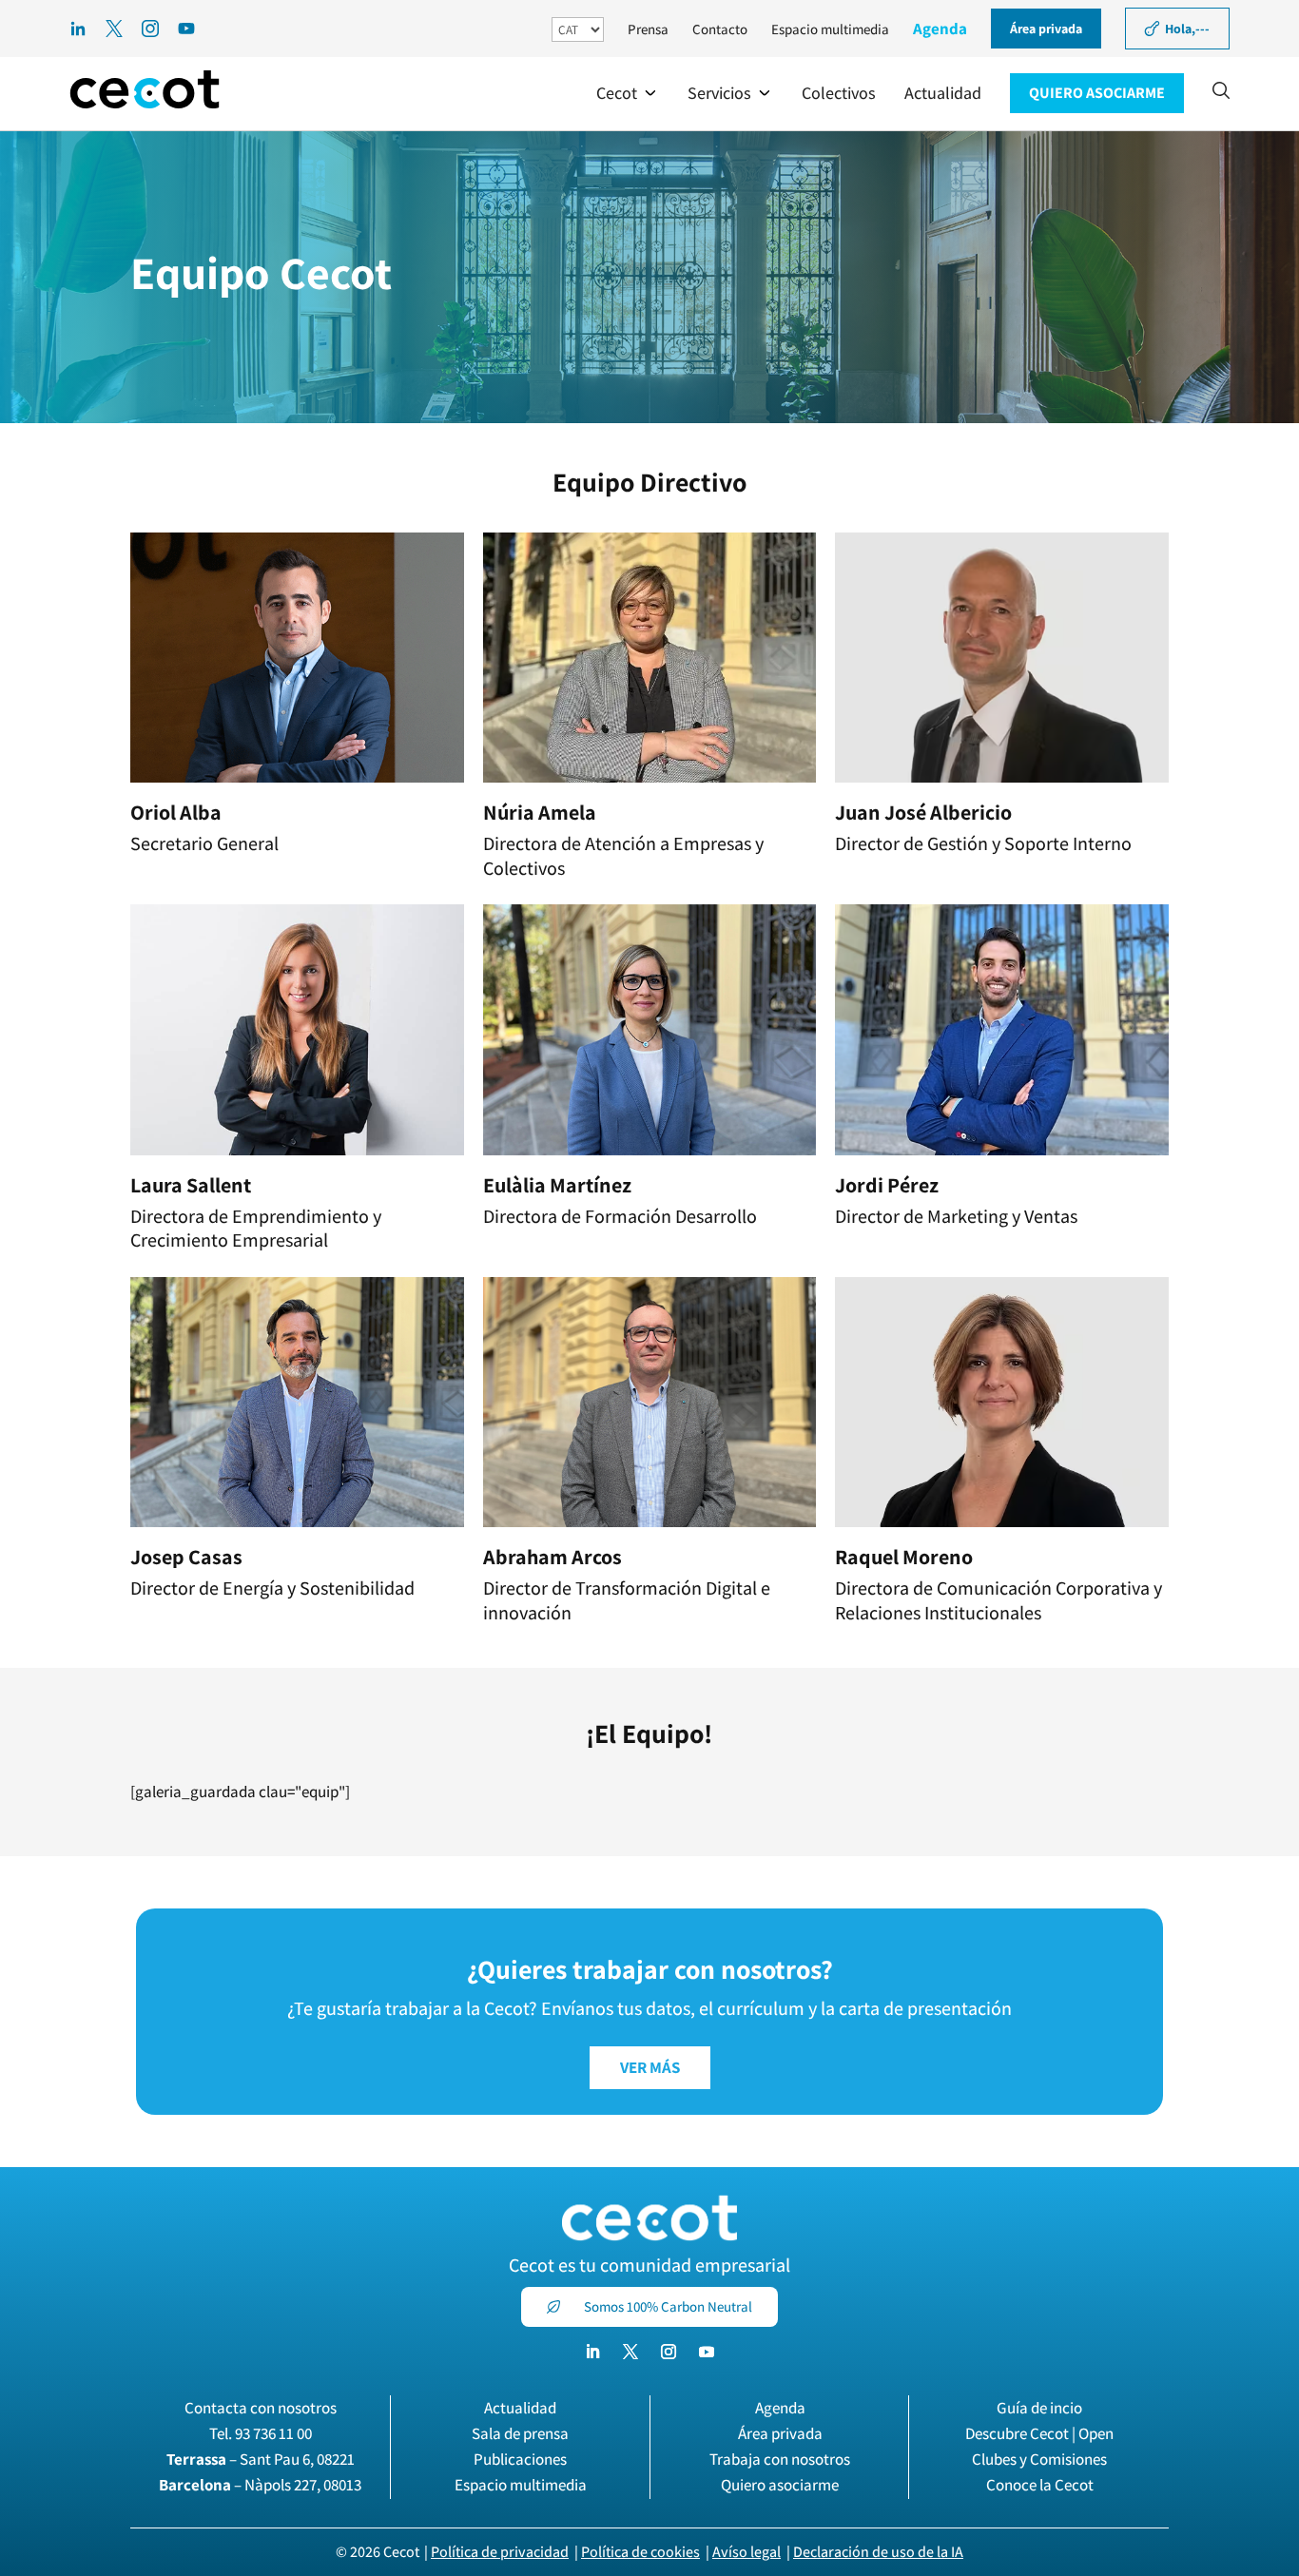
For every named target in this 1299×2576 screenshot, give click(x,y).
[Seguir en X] (630, 2352)
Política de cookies (640, 2552)
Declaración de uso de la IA (878, 2552)
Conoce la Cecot (1040, 2485)
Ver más (650, 2067)
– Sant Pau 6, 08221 (261, 2459)
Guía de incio (1039, 2408)
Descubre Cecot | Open (1039, 2433)
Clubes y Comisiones (1039, 2459)
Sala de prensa (520, 2433)
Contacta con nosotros (261, 2408)
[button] (628, 93)
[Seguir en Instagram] (669, 2352)
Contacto (720, 29)
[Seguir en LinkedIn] (592, 2352)
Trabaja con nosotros (780, 2459)
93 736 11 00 (273, 2433)
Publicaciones (520, 2459)
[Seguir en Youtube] (707, 2352)
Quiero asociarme (780, 2485)
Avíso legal (746, 2552)
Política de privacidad (500, 2552)
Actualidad (520, 2408)
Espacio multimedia (830, 29)
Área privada (780, 2433)
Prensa (648, 29)
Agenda (940, 29)
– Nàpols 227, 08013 (260, 2485)
